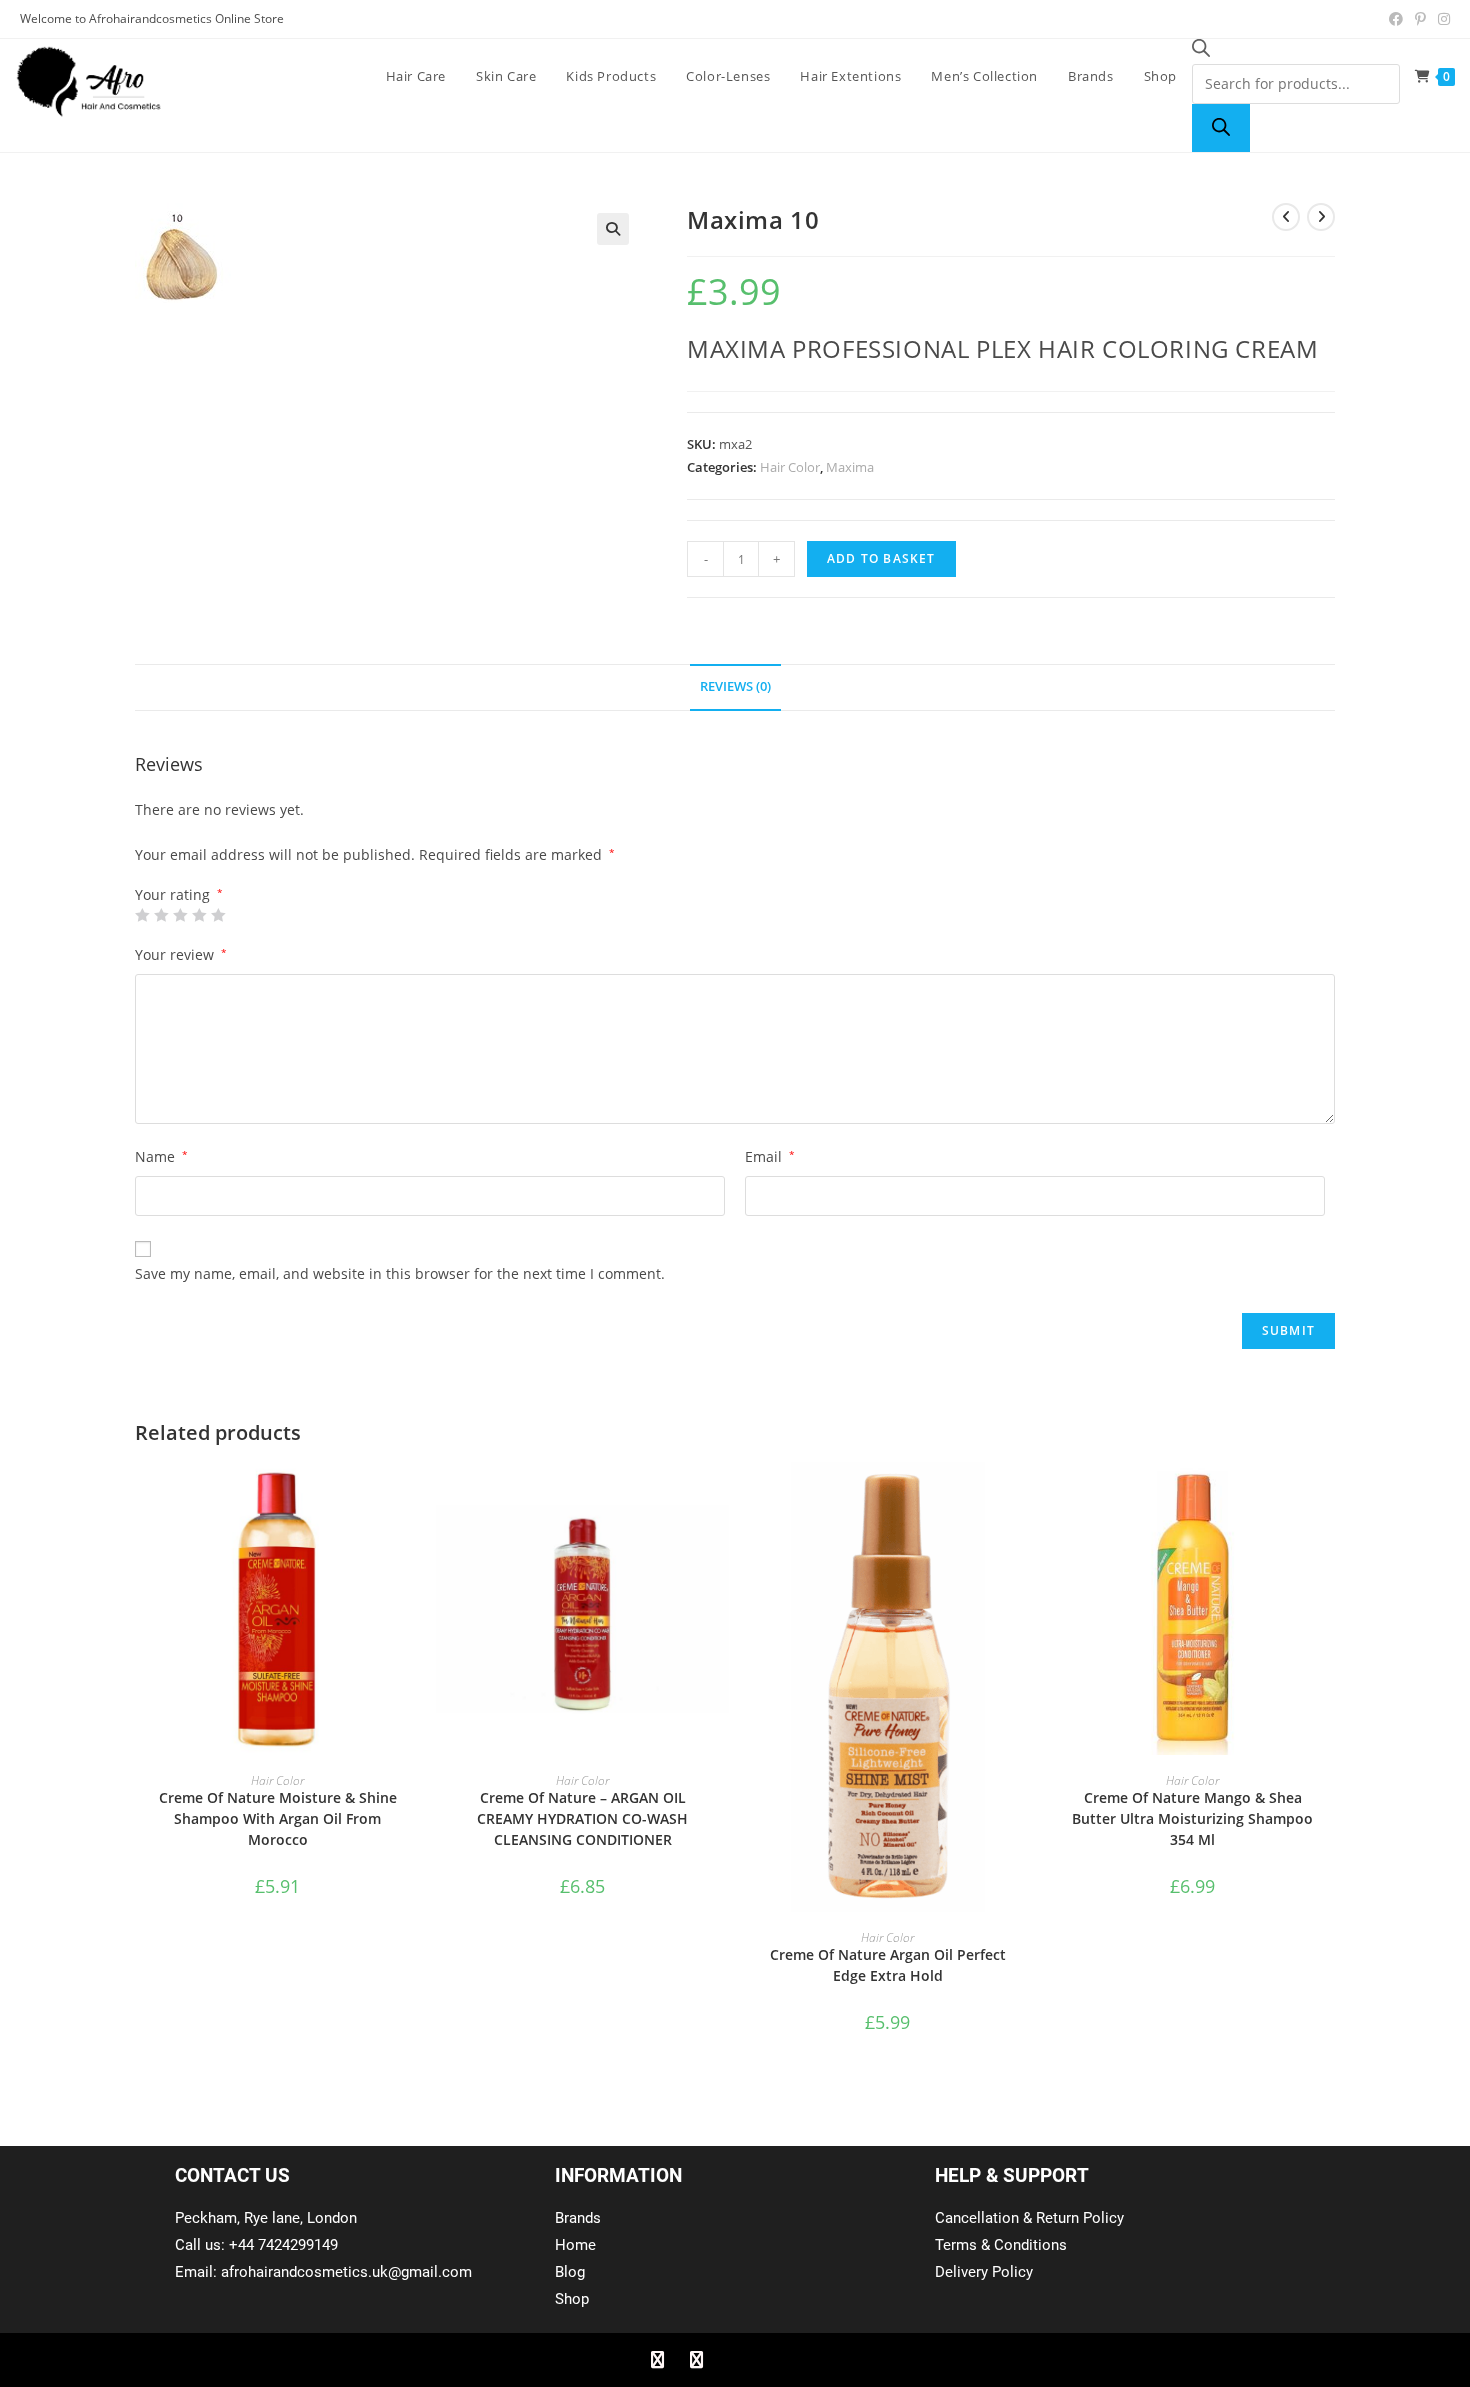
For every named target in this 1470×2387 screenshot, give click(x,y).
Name (161, 1156)
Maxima (850, 467)
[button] (613, 229)
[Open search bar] (1201, 51)
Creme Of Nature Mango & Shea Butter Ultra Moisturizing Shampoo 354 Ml (1192, 1818)
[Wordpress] (774, 2360)
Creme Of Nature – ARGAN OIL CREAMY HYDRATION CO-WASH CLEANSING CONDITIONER (582, 1818)
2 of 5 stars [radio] (161, 915)
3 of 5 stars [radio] (180, 915)
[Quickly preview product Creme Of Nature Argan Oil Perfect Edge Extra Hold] (1024, 1497)
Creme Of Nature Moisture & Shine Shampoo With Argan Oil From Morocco (278, 1818)
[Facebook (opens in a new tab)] (1396, 19)
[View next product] (1321, 217)
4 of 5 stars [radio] (199, 915)
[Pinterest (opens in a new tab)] (1420, 19)
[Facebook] (657, 2360)
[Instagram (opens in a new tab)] (1441, 19)
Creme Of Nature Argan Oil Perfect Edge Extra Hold (888, 1965)
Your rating (179, 895)
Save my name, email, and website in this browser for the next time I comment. (400, 1273)
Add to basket (881, 558)
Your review (181, 954)
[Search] (1221, 128)
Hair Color (790, 467)
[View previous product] (1286, 217)
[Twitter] (696, 2360)
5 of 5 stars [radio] (218, 915)
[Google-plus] (735, 2360)
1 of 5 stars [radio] (142, 915)
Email (770, 1156)
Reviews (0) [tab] (735, 686)
